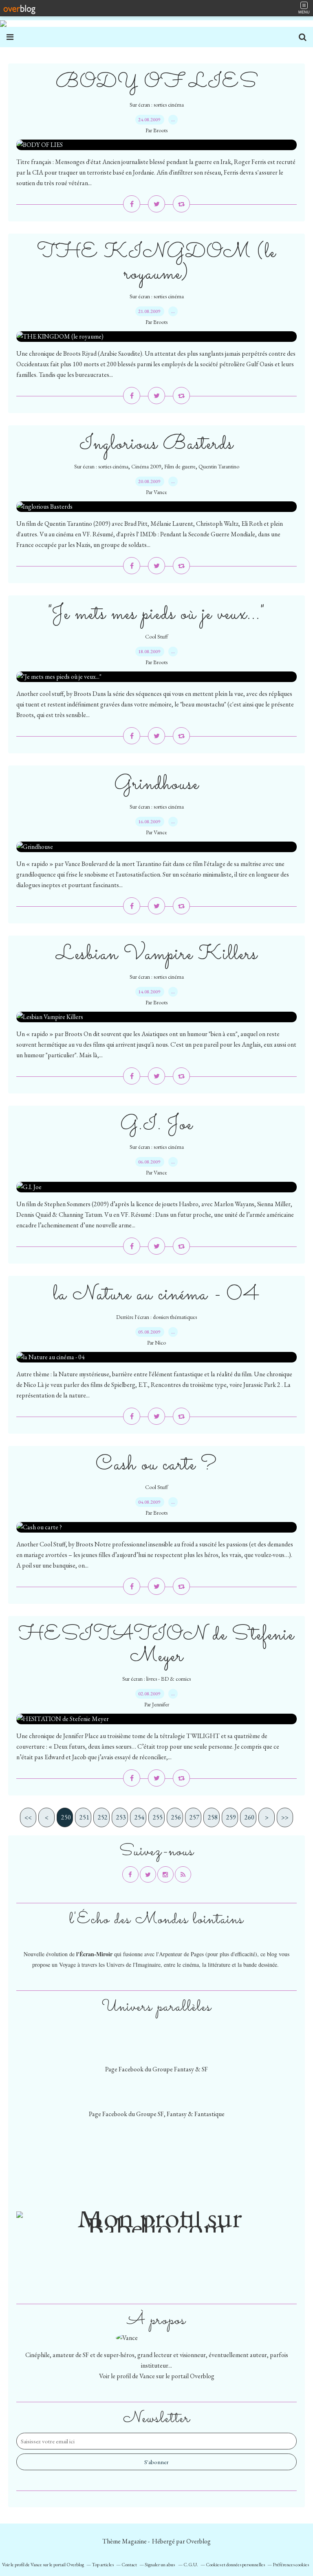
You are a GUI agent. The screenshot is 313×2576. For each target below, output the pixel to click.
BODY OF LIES (156, 82)
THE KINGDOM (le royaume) (156, 263)
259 (231, 1817)
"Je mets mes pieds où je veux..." (157, 614)
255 (158, 1817)
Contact (129, 2565)
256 (176, 1817)
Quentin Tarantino (219, 466)
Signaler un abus (160, 2565)
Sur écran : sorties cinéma (157, 105)
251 (84, 1817)
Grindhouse (156, 784)
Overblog (198, 2541)
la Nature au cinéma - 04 (156, 1295)
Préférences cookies (291, 2565)
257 (194, 1817)
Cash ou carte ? (156, 1465)
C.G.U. (191, 2565)
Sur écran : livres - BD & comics (156, 1679)
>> (285, 1817)
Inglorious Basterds (156, 444)
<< (28, 1817)
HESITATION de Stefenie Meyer (156, 1646)
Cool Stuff (156, 636)
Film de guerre (180, 466)
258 (213, 1817)
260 (249, 1817)
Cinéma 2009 (146, 466)
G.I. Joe (156, 1125)
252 (103, 1817)
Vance (147, 2376)
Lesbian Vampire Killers (157, 955)
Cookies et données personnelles (235, 2565)
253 (121, 1817)
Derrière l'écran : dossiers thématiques (156, 1317)
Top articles (103, 2565)
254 (139, 1817)
